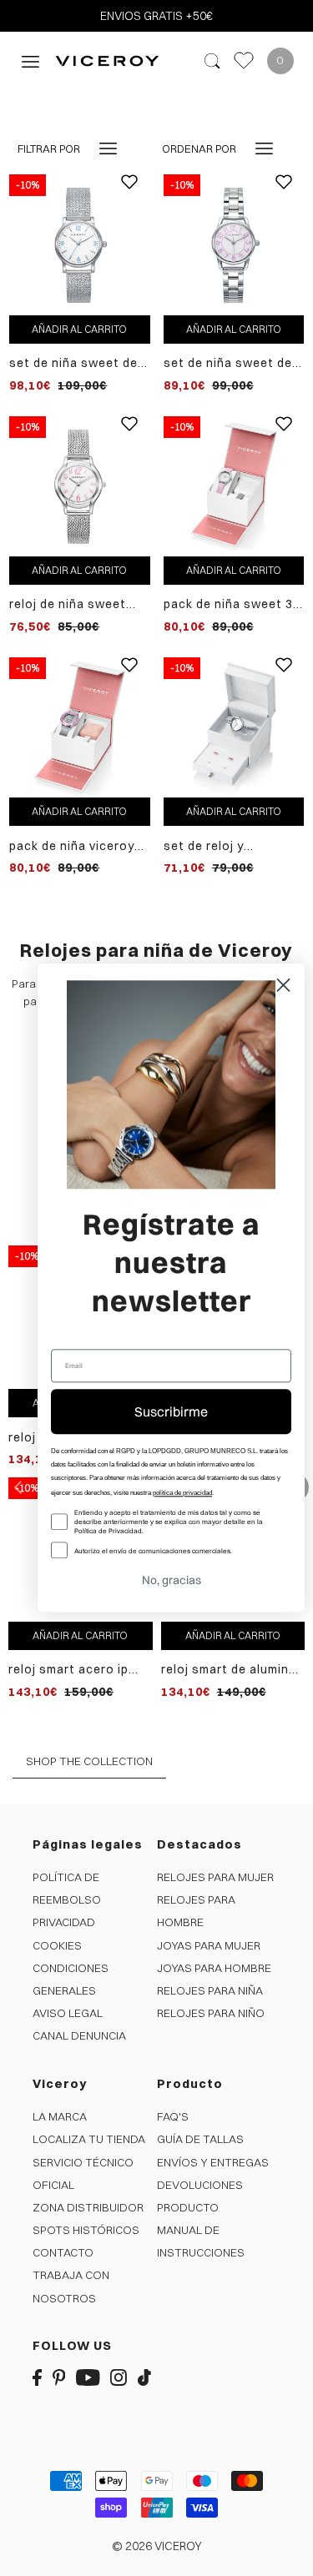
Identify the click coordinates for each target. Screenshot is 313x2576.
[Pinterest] (59, 2376)
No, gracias (172, 1581)
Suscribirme (171, 1411)
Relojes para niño (211, 2013)
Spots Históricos (86, 2230)
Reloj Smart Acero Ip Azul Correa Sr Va (68, 1670)
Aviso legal (68, 2013)
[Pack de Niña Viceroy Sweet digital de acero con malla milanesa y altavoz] (79, 727)
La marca (60, 2116)
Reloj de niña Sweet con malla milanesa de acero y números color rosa (78, 604)
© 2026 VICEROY (157, 2546)
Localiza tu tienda (89, 2139)
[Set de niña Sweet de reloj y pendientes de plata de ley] (234, 244)
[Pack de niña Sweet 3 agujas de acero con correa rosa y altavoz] (234, 486)
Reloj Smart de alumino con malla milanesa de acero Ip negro (229, 1670)
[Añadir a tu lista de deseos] (129, 194)
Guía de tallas (200, 2139)
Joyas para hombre (214, 1968)
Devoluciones (200, 2185)
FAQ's (173, 2116)
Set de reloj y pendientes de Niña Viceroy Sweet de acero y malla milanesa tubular (233, 846)
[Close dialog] (283, 985)
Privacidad (64, 1922)
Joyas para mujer (209, 1945)
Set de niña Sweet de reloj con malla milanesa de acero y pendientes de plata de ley (73, 363)
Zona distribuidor (88, 2207)
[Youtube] (88, 2376)
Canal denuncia (79, 2035)
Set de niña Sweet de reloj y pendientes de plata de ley (228, 363)
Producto (188, 2207)
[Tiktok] (144, 2376)
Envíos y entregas (213, 2162)
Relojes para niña (210, 1990)
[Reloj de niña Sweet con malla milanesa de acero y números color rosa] (79, 486)
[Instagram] (119, 2376)
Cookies (57, 1945)
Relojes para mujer (215, 1877)
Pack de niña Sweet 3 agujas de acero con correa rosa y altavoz (230, 604)
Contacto (63, 2252)
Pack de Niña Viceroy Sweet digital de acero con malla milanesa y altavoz (78, 846)
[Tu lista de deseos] (244, 60)
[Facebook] (37, 2376)
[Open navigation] (30, 60)
